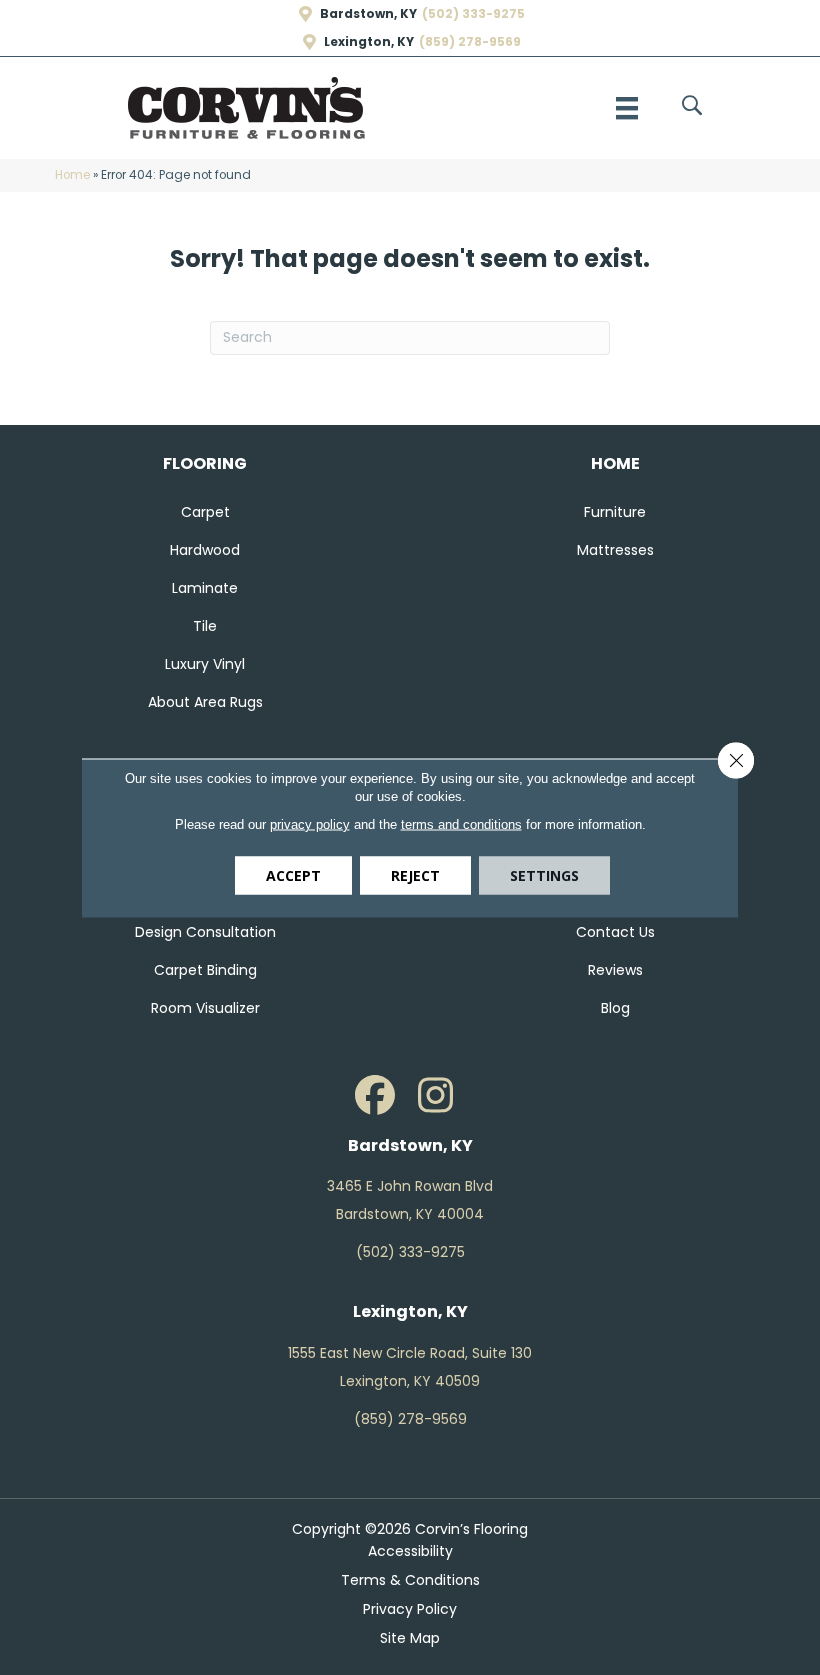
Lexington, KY (369, 42)
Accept (293, 874)
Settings (544, 874)
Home (72, 175)
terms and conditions (461, 823)
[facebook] (375, 1096)
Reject (415, 874)
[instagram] (435, 1096)
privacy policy (310, 823)
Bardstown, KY (368, 14)
